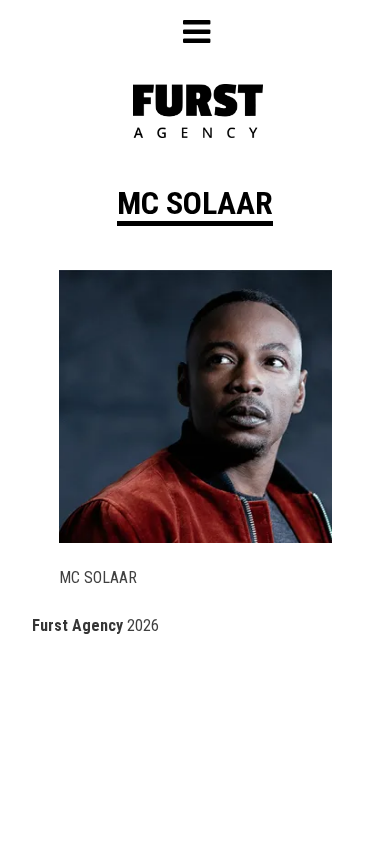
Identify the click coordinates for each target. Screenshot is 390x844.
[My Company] (198, 132)
